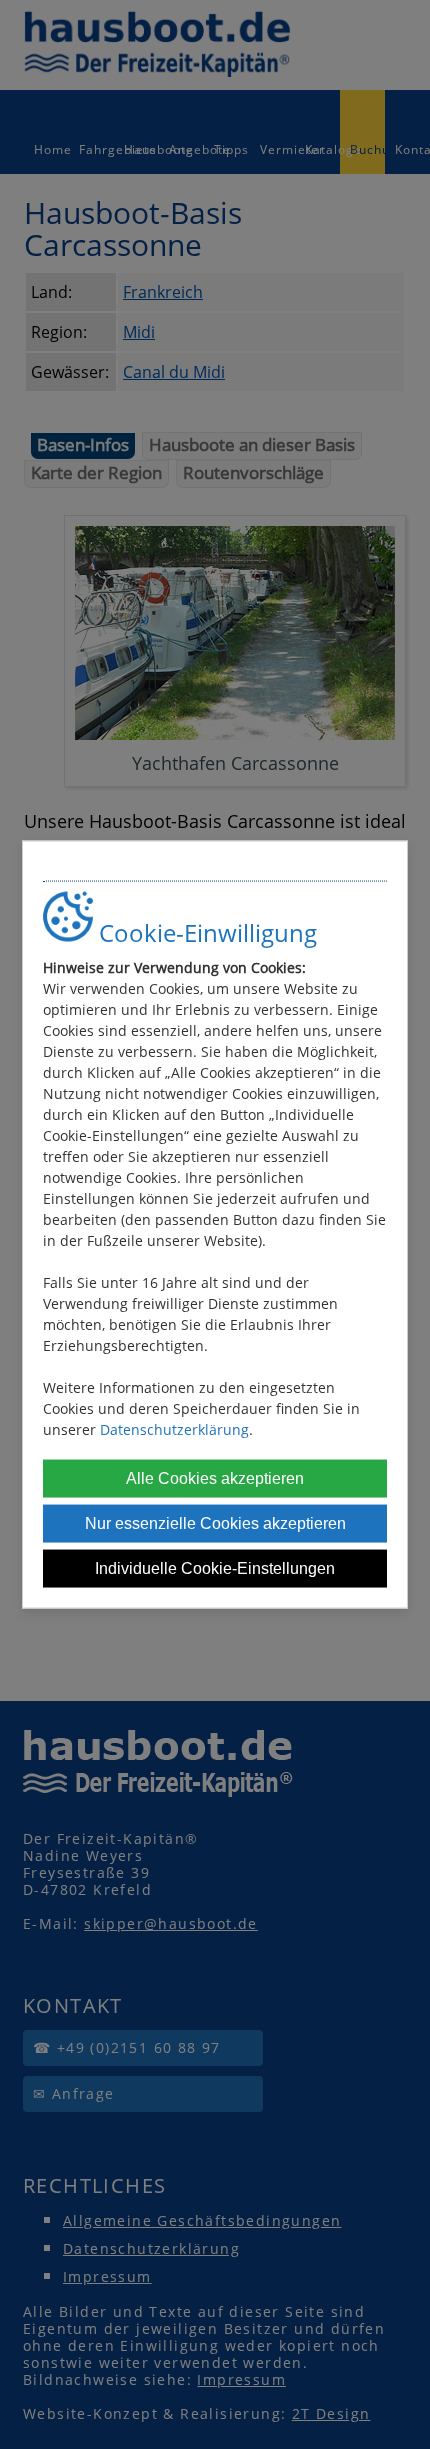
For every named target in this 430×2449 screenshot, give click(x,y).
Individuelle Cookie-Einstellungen (215, 1568)
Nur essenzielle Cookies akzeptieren (215, 1523)
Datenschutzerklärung (174, 1429)
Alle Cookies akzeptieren (215, 1478)
